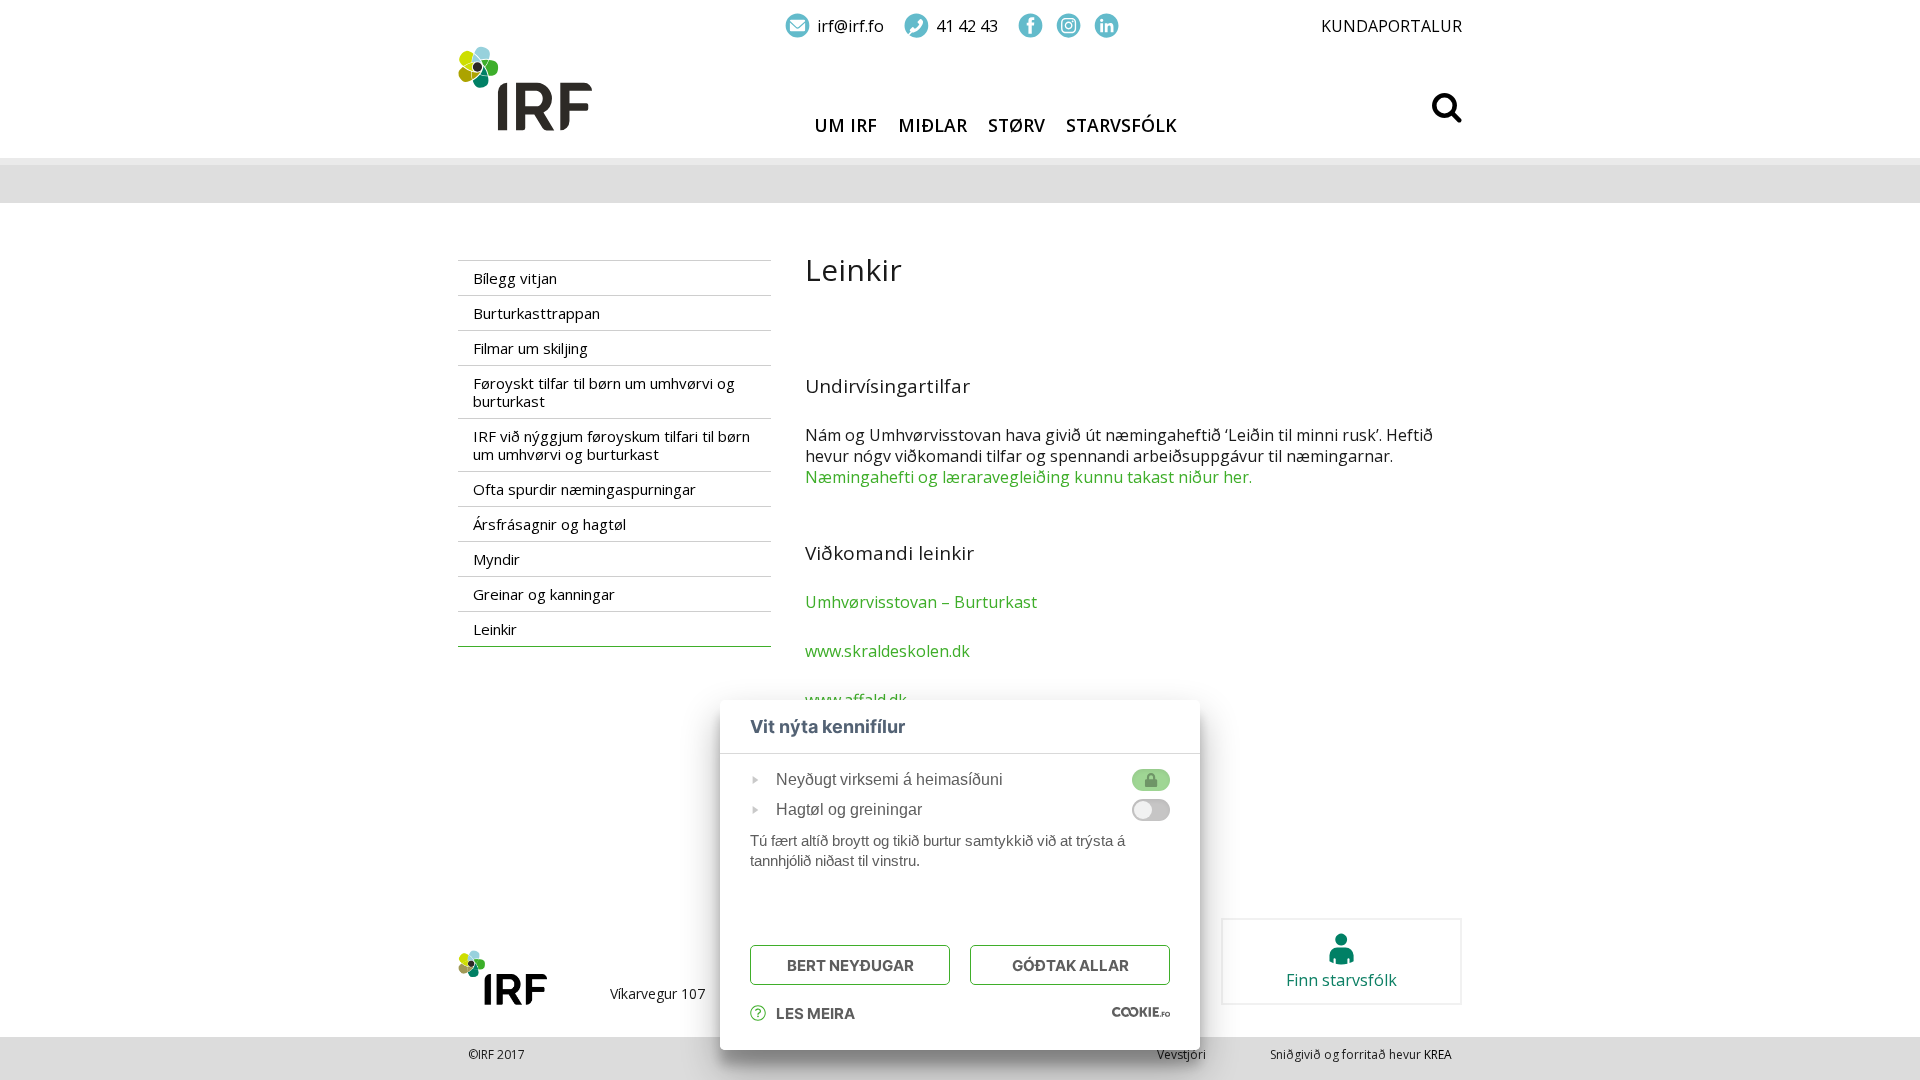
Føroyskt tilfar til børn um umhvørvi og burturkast (604, 392)
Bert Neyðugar (850, 965)
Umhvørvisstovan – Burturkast (921, 602)
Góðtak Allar (1070, 965)
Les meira (815, 1013)
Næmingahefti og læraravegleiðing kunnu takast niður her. (1028, 477)
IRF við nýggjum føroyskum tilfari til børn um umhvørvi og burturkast (611, 445)
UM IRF (845, 125)
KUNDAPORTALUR (1391, 26)
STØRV (1016, 125)
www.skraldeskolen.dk (887, 651)
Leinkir (495, 629)
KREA (1438, 1054)
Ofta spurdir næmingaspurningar (584, 489)
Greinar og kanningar (544, 594)
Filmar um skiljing (530, 348)
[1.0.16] (1141, 1011)
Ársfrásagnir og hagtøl (549, 524)
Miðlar (932, 125)
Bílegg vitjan (515, 278)
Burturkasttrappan (536, 313)
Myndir (496, 559)
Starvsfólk (1121, 125)
